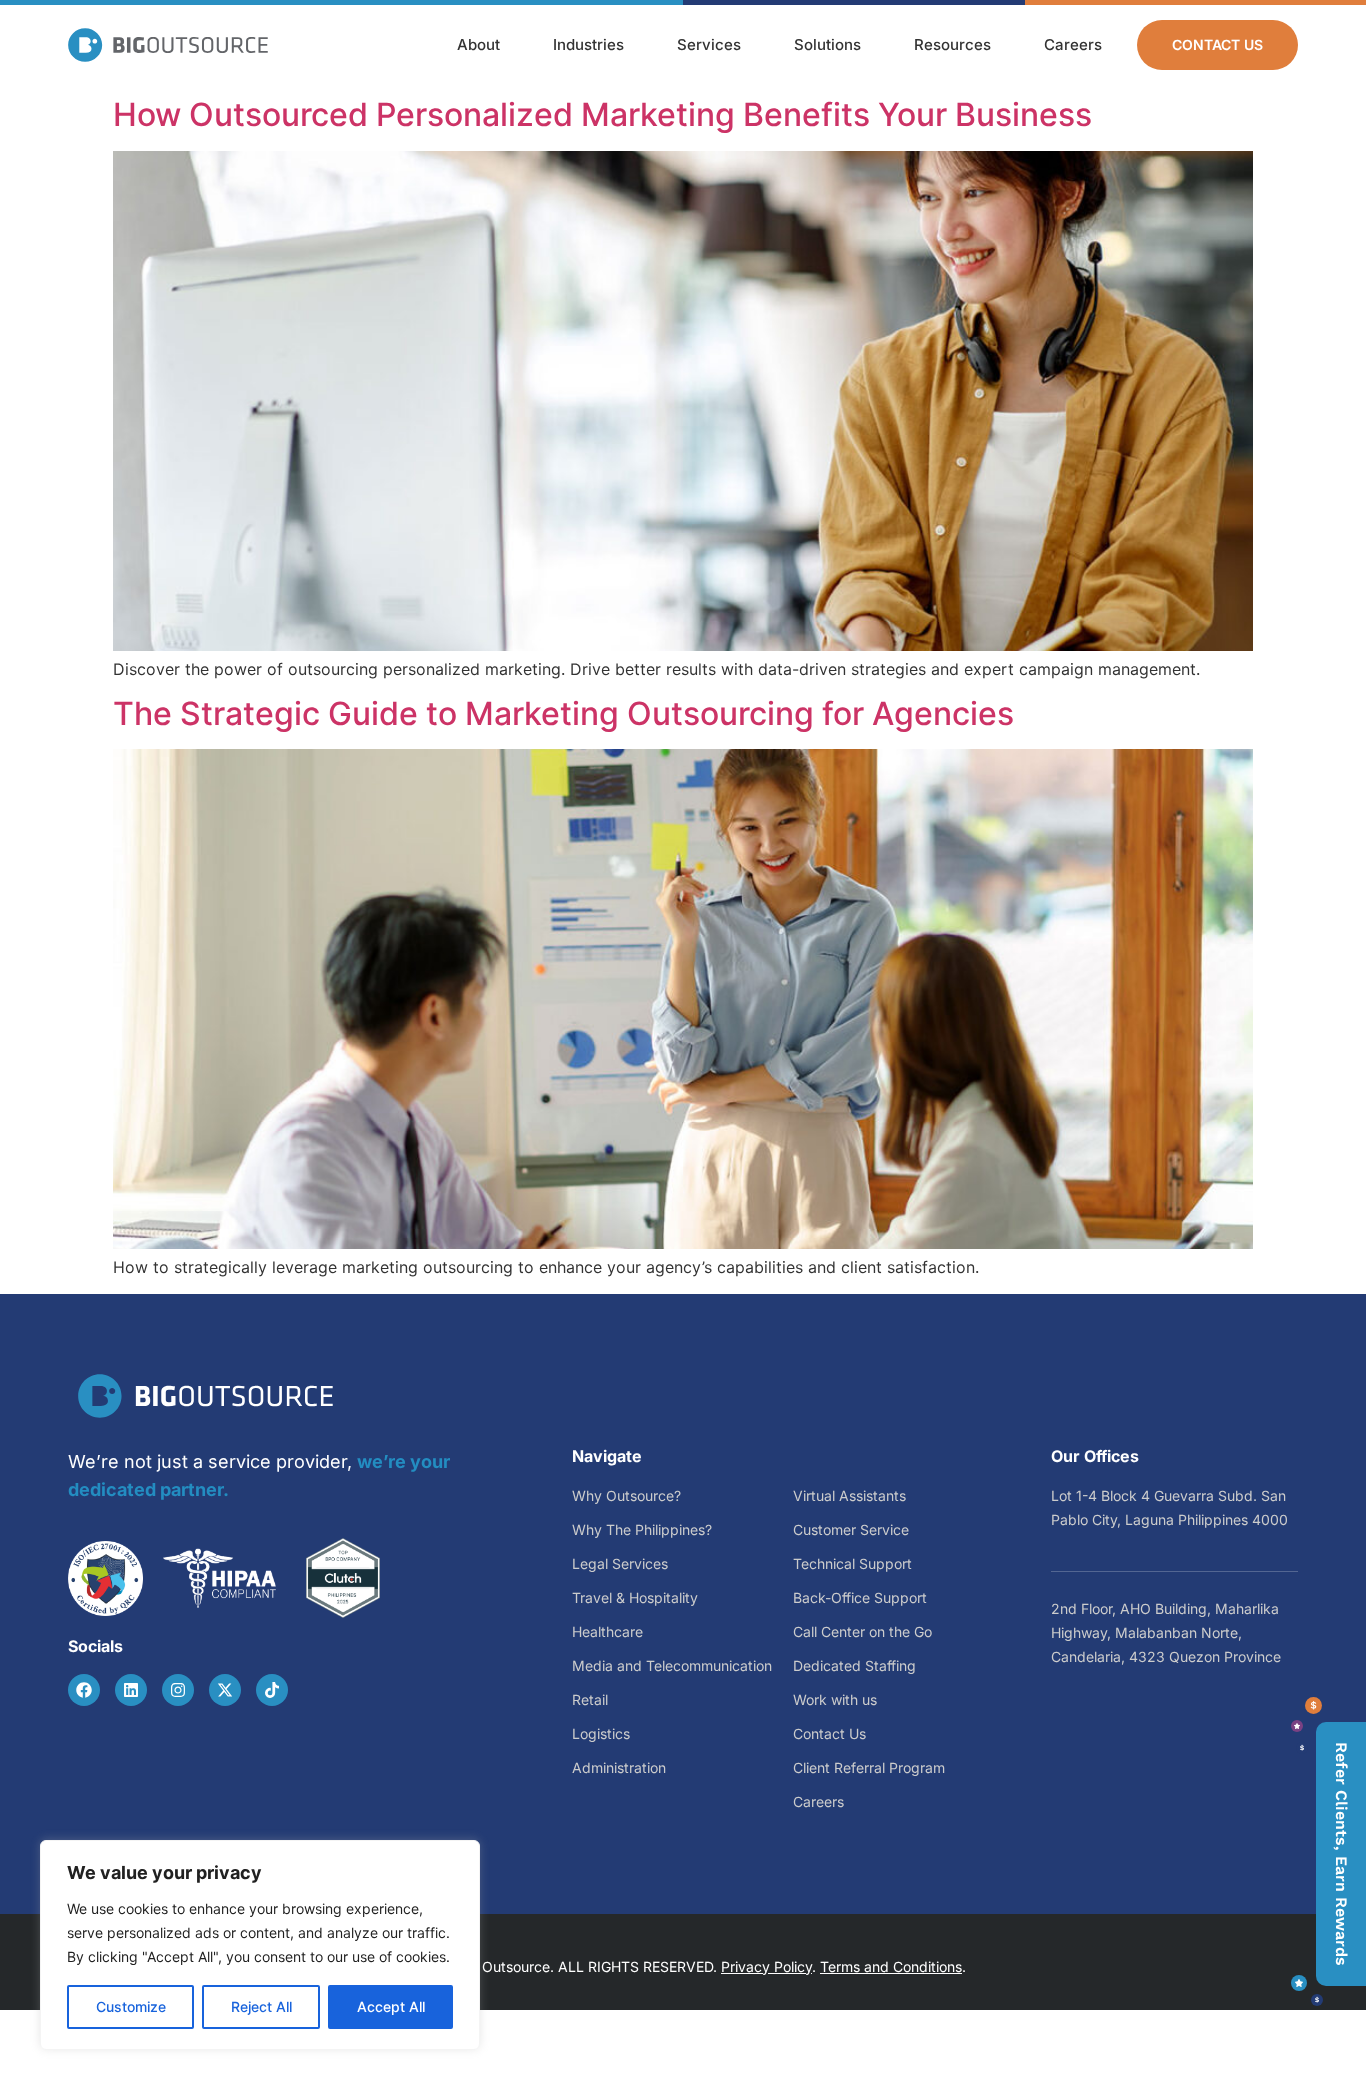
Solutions (827, 44)
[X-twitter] (225, 1690)
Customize (131, 2006)
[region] (260, 1945)
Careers (1073, 44)
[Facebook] (84, 1690)
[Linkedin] (131, 1690)
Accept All (391, 2006)
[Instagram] (178, 1690)
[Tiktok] (272, 1690)
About (478, 44)
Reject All (261, 2006)
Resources (952, 44)
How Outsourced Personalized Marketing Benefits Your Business (602, 114)
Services (709, 44)
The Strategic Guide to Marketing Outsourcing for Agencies (563, 713)
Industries (588, 44)
